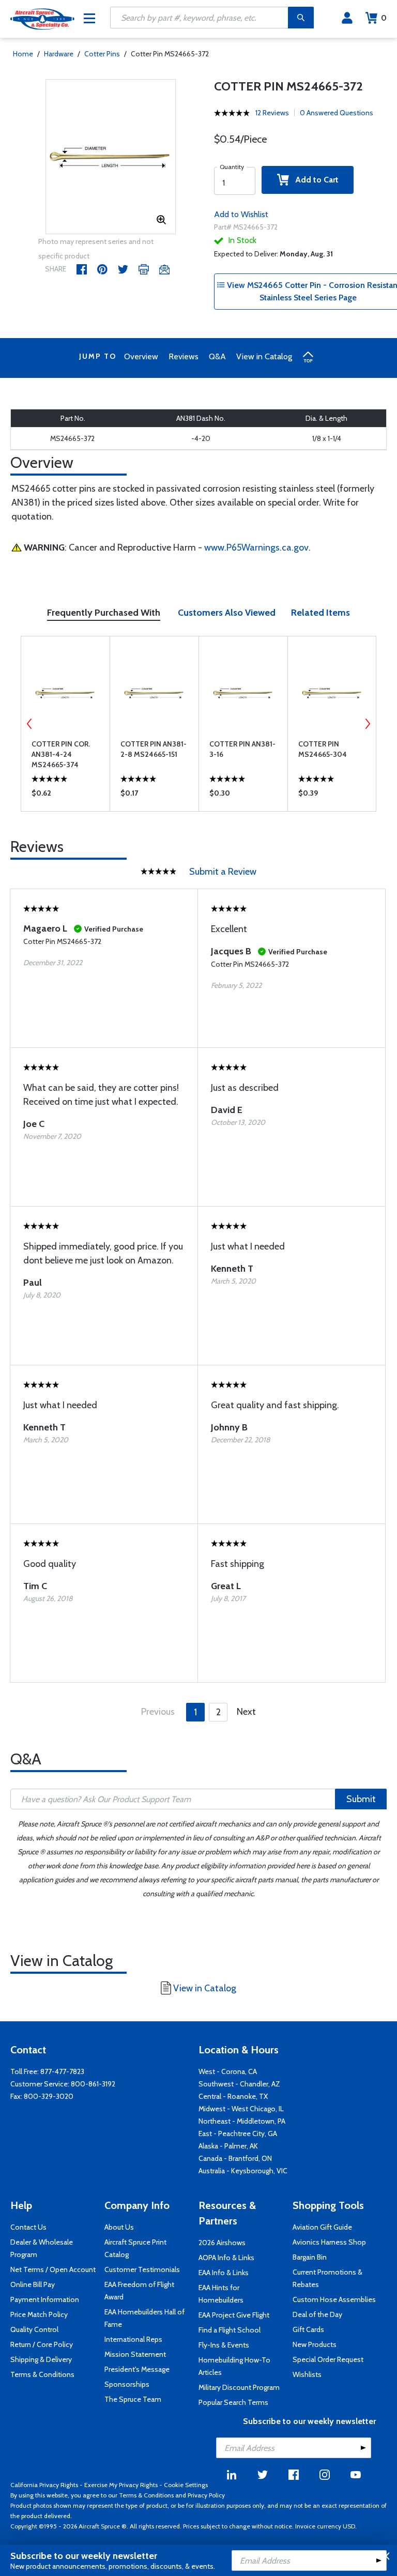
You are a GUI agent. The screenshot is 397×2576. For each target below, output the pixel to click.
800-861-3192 (93, 2084)
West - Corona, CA (228, 2071)
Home (23, 54)
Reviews (184, 356)
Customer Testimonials (142, 2269)
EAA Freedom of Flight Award (139, 2291)
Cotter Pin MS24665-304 (323, 749)
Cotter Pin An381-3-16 (242, 749)
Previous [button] (29, 724)
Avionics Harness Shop (329, 2242)
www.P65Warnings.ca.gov (256, 547)
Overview (141, 356)
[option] (111, 157)
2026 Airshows (222, 2243)
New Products (315, 2344)
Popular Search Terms (233, 2402)
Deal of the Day (317, 2314)
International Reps (133, 2339)
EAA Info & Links (224, 2273)
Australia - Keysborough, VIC (243, 2171)
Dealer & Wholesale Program (42, 2248)
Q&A (217, 356)
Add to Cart (314, 180)
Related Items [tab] (320, 613)
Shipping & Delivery (41, 2359)
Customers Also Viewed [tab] (227, 613)
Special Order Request (328, 2359)
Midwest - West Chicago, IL (241, 2109)
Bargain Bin (310, 2257)
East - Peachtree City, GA (238, 2133)
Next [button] (368, 724)
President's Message (137, 2369)
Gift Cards (308, 2329)
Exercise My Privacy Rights (121, 2485)
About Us (119, 2227)
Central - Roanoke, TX (233, 2096)
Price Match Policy (39, 2314)
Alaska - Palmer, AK (228, 2146)
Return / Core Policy (42, 2344)
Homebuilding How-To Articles (234, 2366)
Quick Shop (65, 796)
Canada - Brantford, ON (235, 2158)
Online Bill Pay (33, 2284)
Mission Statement (135, 2354)
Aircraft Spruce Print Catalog (135, 2248)
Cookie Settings (186, 2485)
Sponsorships (127, 2384)
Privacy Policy (206, 2495)
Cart (384, 18)
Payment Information (45, 2299)
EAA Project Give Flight (234, 2315)
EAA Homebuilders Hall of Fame (144, 2318)
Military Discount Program (239, 2387)
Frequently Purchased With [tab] (104, 613)
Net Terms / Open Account (53, 2269)
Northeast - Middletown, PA (242, 2121)
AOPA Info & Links (226, 2258)
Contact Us (28, 2227)
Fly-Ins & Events (224, 2345)
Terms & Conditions (42, 2374)
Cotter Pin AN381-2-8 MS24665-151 (154, 749)
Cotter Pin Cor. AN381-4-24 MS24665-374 (61, 754)
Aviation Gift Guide (322, 2227)
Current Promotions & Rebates (327, 2278)
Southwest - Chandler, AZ (239, 2084)
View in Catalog (264, 356)
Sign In (347, 18)
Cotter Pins (102, 54)
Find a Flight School (230, 2330)
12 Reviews (272, 113)
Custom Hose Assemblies (334, 2299)
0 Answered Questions (337, 113)
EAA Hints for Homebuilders (221, 2294)
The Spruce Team (133, 2399)
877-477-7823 (62, 2071)
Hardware (59, 54)
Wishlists (307, 2374)
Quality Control (34, 2329)
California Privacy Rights (44, 2485)
